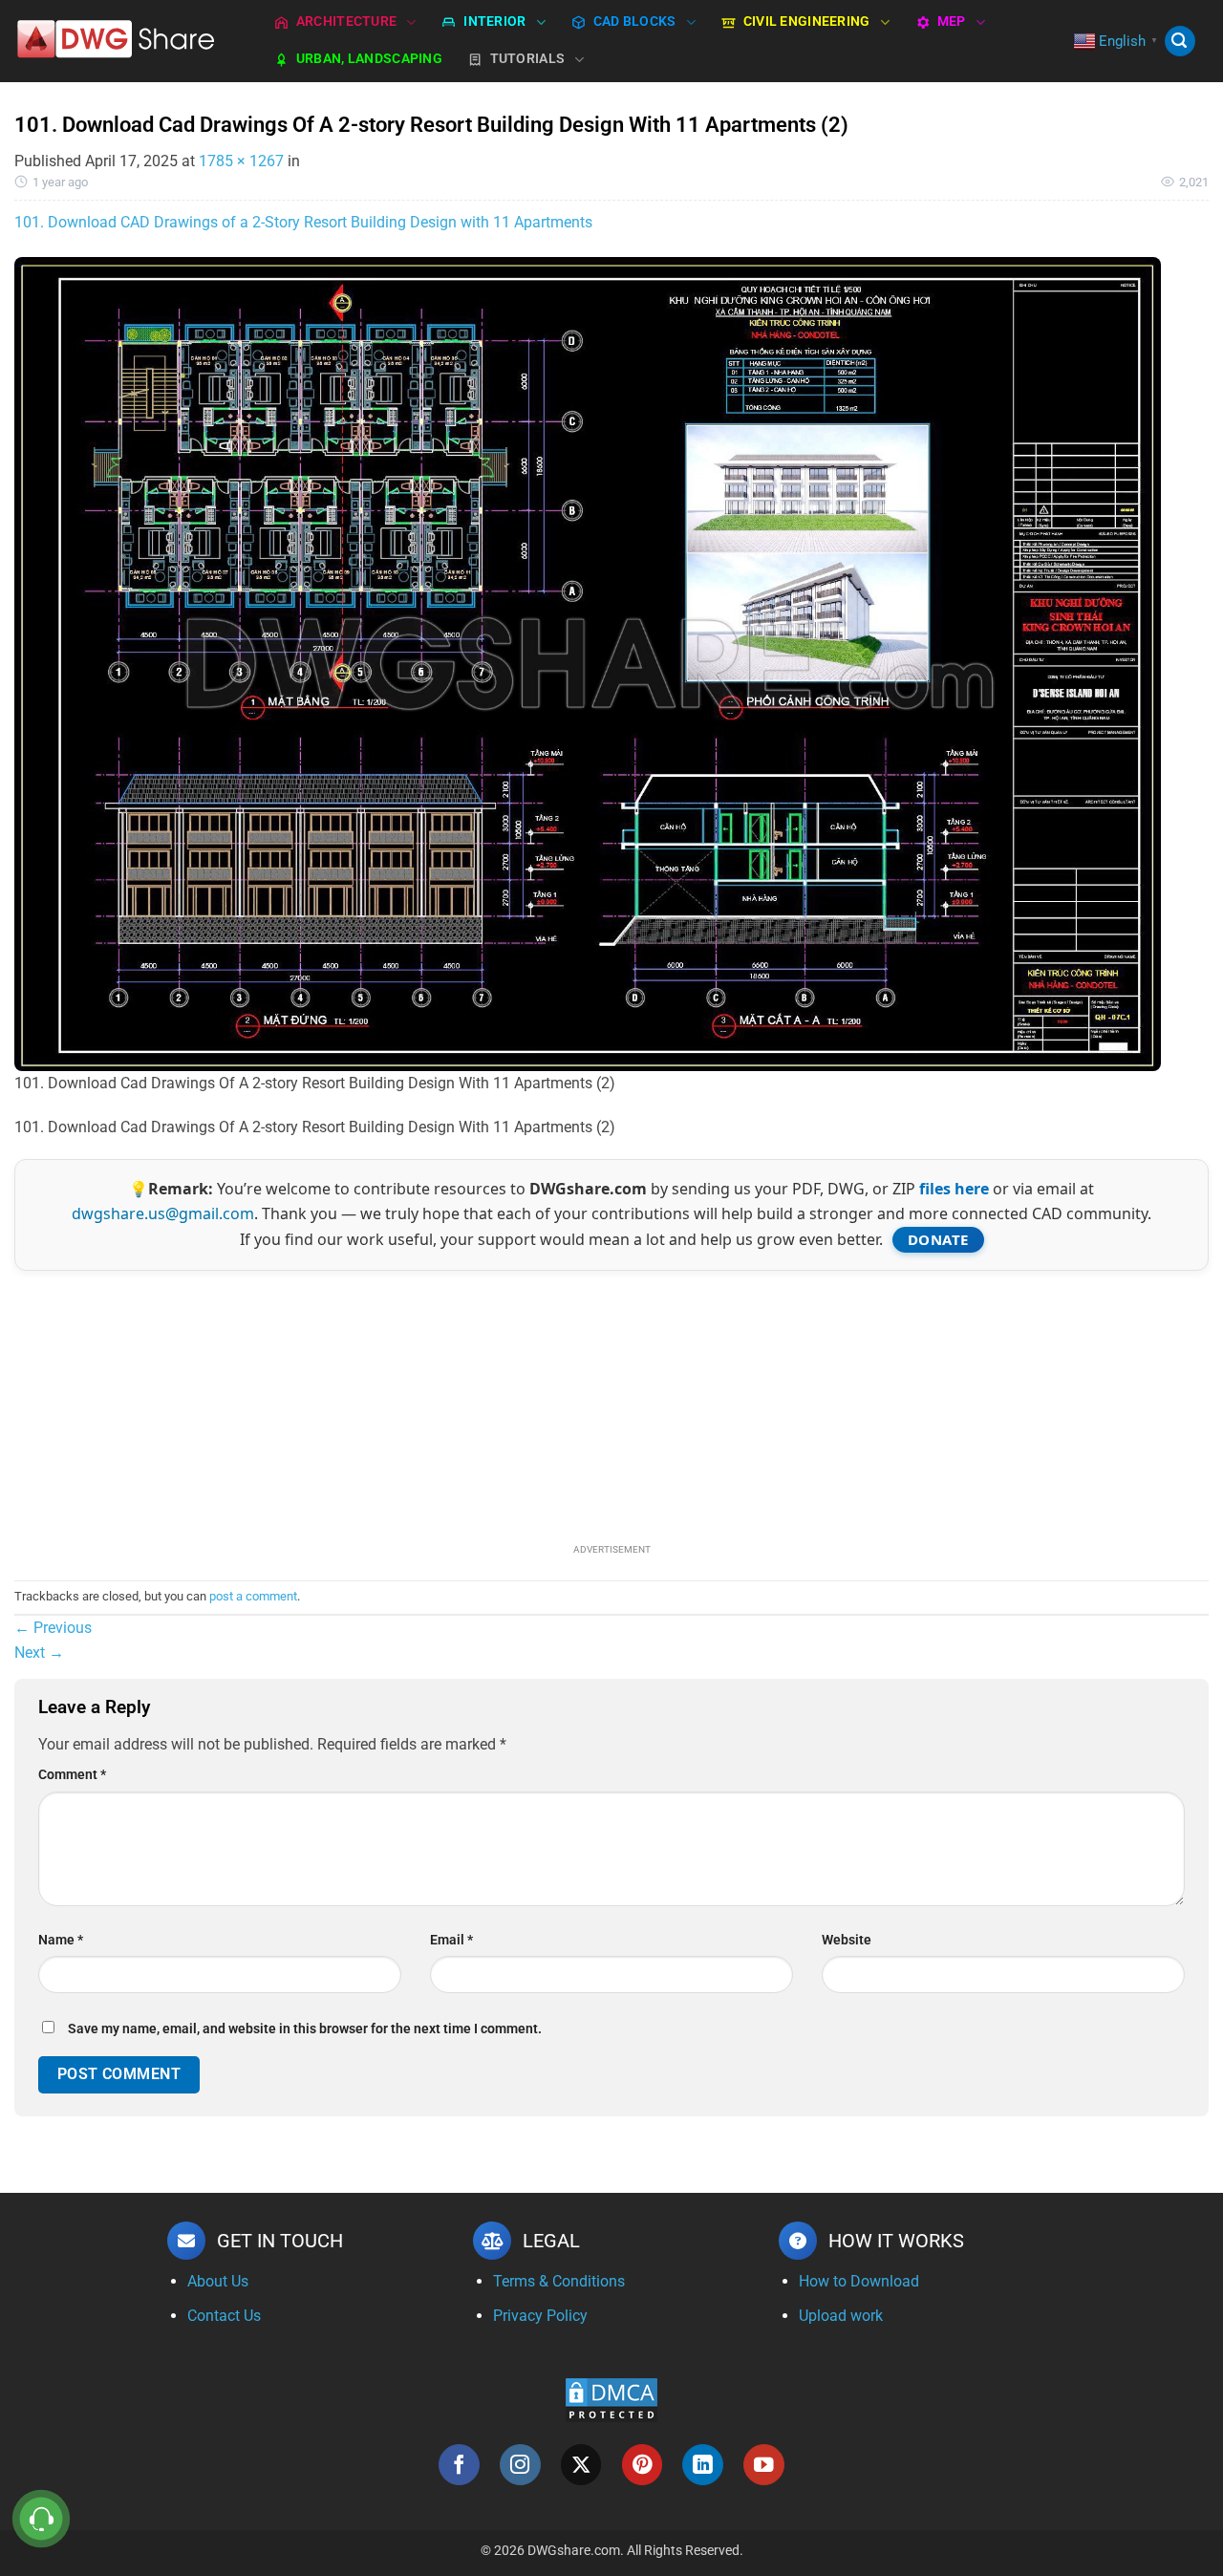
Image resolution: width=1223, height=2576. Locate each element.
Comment (72, 1775)
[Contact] (42, 2519)
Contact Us (224, 2316)
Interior (494, 21)
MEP (952, 21)
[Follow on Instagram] (520, 2465)
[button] (1180, 42)
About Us (218, 2281)
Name (61, 1940)
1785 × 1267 (241, 161)
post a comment (253, 1596)
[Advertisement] (611, 1405)
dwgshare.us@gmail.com (163, 1213)
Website (847, 1940)
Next (39, 1653)
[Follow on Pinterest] (643, 2465)
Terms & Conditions (559, 2281)
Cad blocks (635, 21)
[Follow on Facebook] (459, 2465)
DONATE (938, 1239)
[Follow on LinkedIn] (703, 2465)
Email (451, 1940)
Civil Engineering (807, 21)
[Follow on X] (581, 2465)
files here (954, 1189)
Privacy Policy (540, 2316)
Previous (53, 1628)
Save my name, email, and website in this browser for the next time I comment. (305, 2029)
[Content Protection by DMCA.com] (611, 2399)
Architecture (346, 21)
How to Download (859, 2281)
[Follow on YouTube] (764, 2465)
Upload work (841, 2316)
